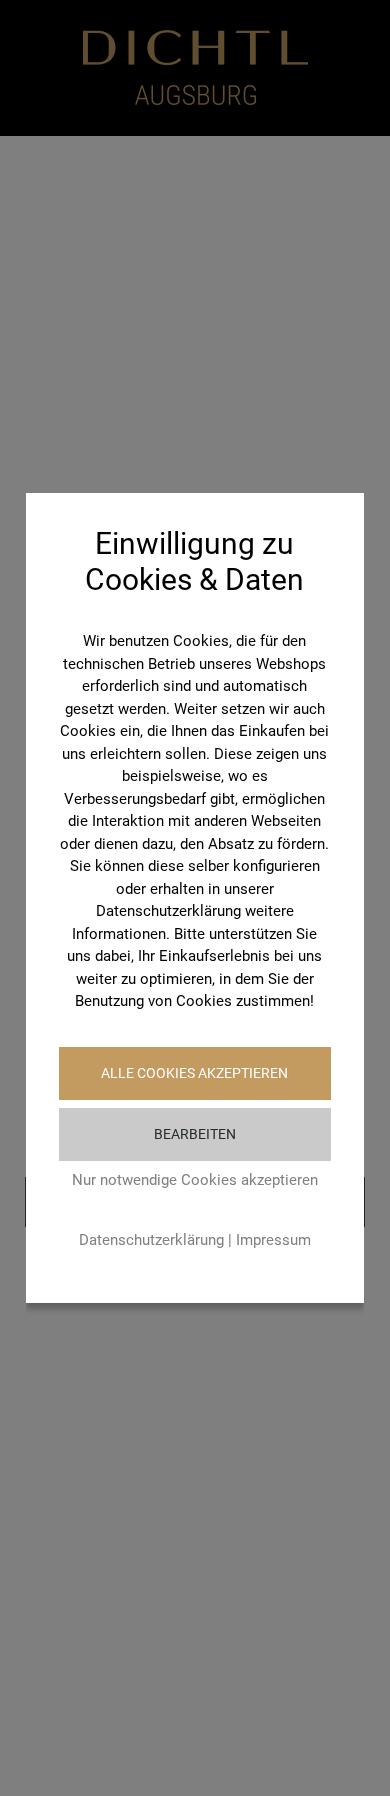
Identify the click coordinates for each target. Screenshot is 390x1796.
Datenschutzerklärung (151, 1240)
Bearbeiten (195, 1134)
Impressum (273, 1240)
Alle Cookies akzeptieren (194, 1073)
